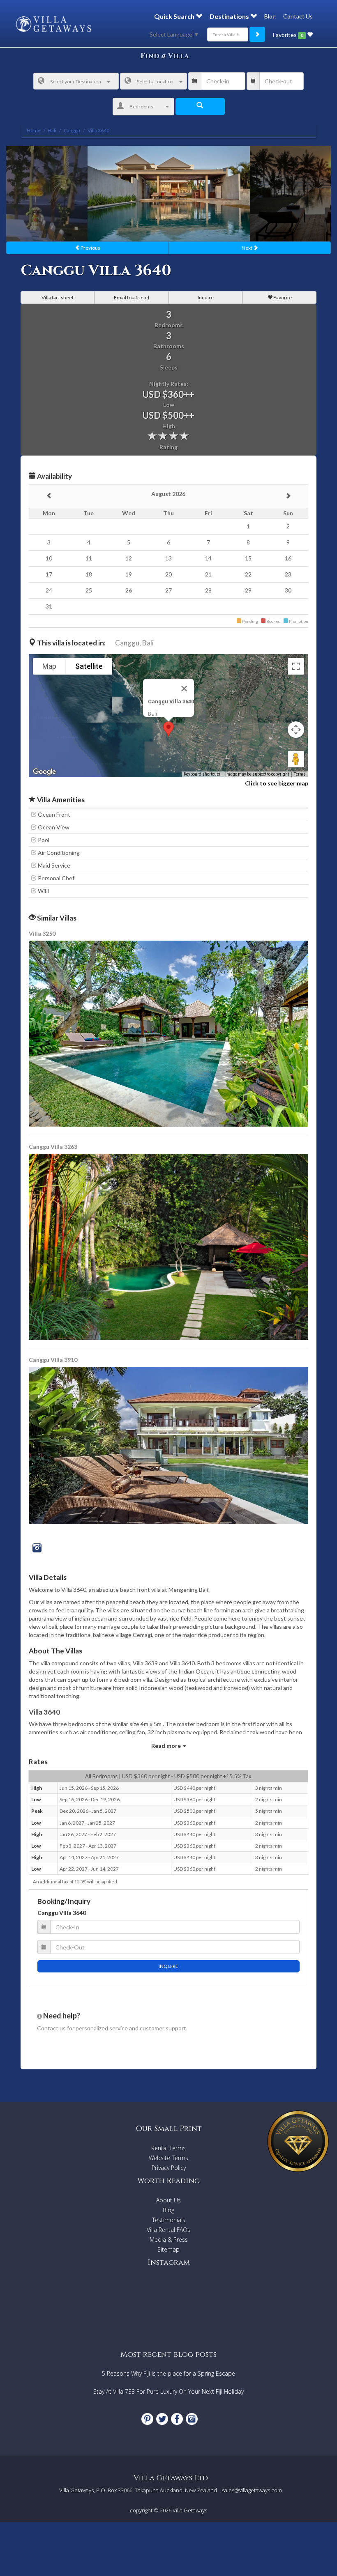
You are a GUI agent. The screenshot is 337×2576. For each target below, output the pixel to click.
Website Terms (168, 2158)
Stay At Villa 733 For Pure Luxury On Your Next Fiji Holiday (168, 2391)
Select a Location (155, 82)
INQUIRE (168, 1966)
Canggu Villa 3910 (53, 1360)
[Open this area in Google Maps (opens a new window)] (44, 772)
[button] (168, 729)
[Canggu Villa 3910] (168, 1445)
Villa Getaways (190, 2510)
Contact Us (298, 16)
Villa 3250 (42, 933)
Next (247, 248)
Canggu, (128, 643)
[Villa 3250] (169, 1033)
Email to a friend (132, 297)
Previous (90, 248)
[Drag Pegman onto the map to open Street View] (296, 759)
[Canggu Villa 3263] (169, 1246)
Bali (148, 643)
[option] (169, 193)
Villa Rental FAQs (168, 2230)
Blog (270, 16)
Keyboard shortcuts (202, 774)
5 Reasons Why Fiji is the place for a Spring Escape (168, 2373)
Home (34, 130)
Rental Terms (168, 2148)
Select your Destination (76, 82)
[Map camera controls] (296, 730)
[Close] (184, 689)
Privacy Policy (169, 2168)
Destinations (230, 16)
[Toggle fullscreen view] (296, 666)
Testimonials (169, 2220)
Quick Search (175, 16)
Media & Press (169, 2240)
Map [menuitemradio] (49, 666)
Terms (300, 774)
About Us (168, 2200)
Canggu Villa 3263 (53, 1147)
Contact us (51, 2028)
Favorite (282, 297)
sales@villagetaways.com (252, 2490)
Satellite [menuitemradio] (89, 666)
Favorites (288, 35)
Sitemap (168, 2249)
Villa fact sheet (58, 297)
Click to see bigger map (277, 783)
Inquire (206, 297)
